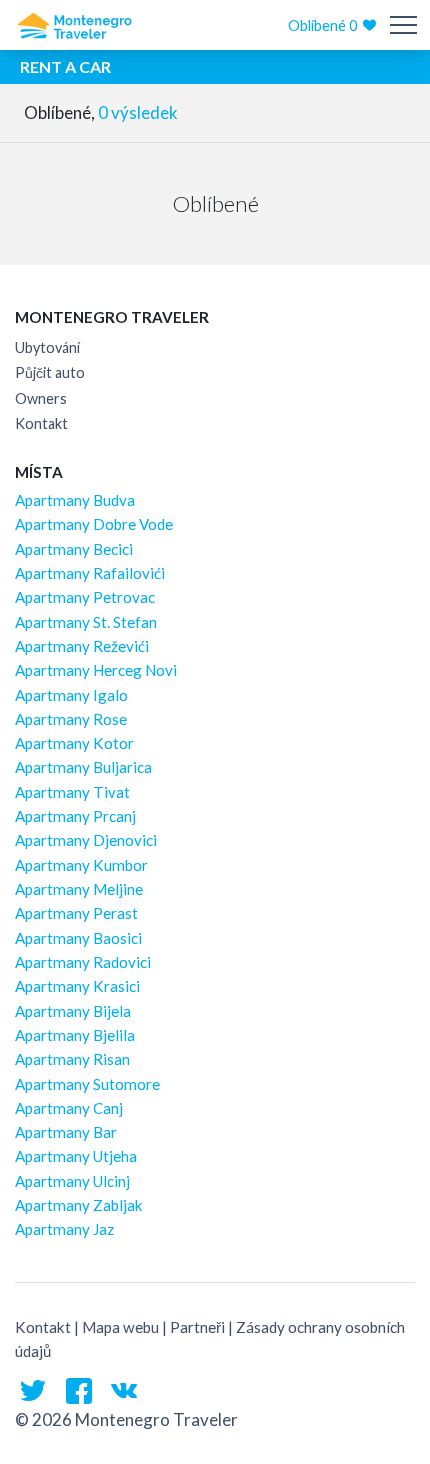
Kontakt (41, 423)
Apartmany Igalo (71, 695)
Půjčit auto (50, 372)
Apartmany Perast (76, 913)
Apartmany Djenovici (86, 840)
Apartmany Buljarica (83, 767)
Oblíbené (322, 25)
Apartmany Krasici (77, 986)
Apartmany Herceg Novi (96, 670)
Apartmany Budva (75, 500)
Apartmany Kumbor (81, 865)
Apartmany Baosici (78, 938)
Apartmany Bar (66, 1132)
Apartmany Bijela (73, 1011)
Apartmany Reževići (82, 646)
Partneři (197, 1327)
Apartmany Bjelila (75, 1035)
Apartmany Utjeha (76, 1156)
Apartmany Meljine (79, 889)
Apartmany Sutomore (87, 1084)
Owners (41, 398)
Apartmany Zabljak (79, 1205)
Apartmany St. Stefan (86, 622)
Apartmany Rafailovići (90, 573)
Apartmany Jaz (64, 1229)
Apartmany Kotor (74, 743)
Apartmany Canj (69, 1108)
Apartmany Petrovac (85, 597)
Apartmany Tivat (72, 792)
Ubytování (47, 347)
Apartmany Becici (74, 549)
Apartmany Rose (71, 719)
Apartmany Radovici (83, 962)
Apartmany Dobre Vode (94, 524)
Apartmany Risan (72, 1059)
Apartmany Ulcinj (72, 1181)
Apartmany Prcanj (75, 816)
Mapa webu (120, 1327)
